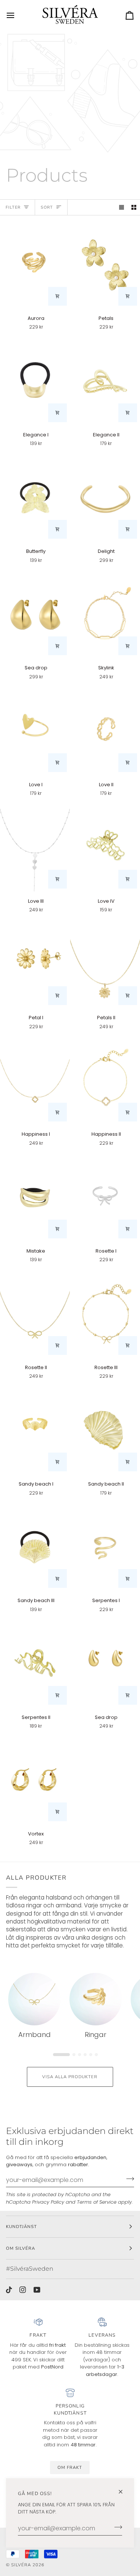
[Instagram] (23, 2290)
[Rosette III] (105, 1314)
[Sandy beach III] (35, 1547)
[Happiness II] (105, 1081)
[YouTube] (37, 2290)
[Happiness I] (35, 1081)
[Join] (116, 2527)
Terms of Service (97, 2202)
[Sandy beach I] (35, 1431)
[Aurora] (35, 265)
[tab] (58, 2053)
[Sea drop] (35, 615)
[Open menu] (17, 15)
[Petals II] (105, 964)
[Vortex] (35, 1780)
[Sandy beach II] (105, 1431)
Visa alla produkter (70, 2077)
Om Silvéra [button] (21, 2248)
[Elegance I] (35, 381)
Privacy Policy (48, 2202)
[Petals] (105, 265)
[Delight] (105, 498)
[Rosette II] (35, 1314)
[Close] (124, 2492)
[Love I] (35, 731)
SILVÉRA (21, 2565)
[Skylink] (105, 615)
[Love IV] (105, 848)
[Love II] (105, 731)
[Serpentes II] (35, 1664)
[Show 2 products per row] (134, 207)
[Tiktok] (9, 2290)
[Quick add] (57, 296)
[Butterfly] (35, 498)
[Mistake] (35, 1198)
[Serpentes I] (105, 1547)
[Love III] (35, 848)
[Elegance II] (105, 381)
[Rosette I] (105, 1198)
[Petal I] (35, 964)
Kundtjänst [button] (21, 2227)
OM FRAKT (70, 2467)
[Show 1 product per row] (122, 207)
